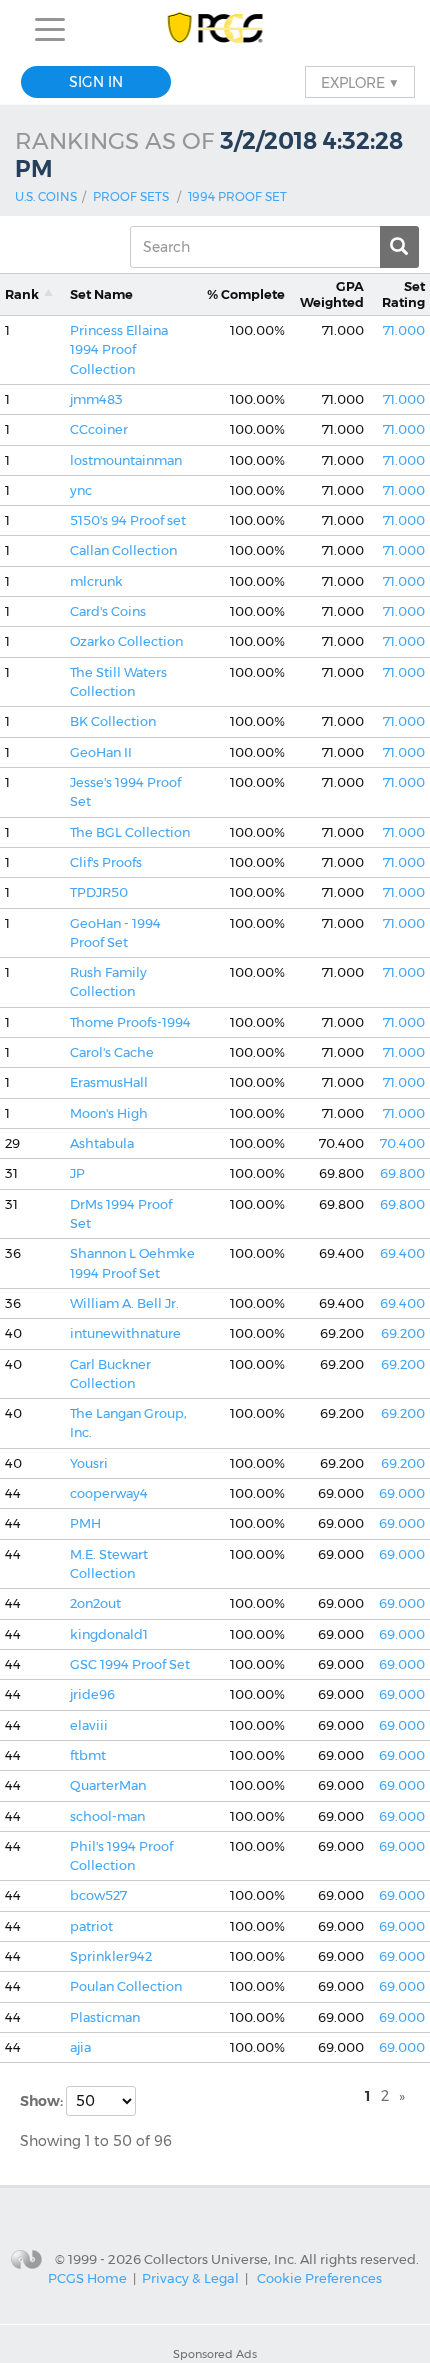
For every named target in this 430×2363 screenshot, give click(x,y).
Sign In (96, 82)
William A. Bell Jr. (124, 1303)
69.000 (402, 1493)
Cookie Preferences (319, 2278)
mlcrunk (96, 581)
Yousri (89, 1463)
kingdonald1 (109, 1634)
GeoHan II (101, 752)
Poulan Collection (126, 1986)
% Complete (246, 294)
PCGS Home (87, 2278)
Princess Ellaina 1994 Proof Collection (119, 350)
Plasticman (105, 2017)
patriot (91, 1926)
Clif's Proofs (106, 862)
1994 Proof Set (237, 196)
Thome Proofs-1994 (130, 1022)
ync (81, 490)
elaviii (89, 1725)
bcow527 (98, 1895)
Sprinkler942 (111, 1956)
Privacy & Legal (190, 2278)
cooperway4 (109, 1493)
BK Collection (113, 721)
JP (77, 1173)
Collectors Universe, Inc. (220, 2259)
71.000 (404, 330)
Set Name (101, 294)
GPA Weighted (332, 294)
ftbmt (88, 1755)
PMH (85, 1523)
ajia (80, 2047)
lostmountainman (126, 460)
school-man (107, 1816)
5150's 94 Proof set (128, 520)
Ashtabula (102, 1143)
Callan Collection (123, 550)
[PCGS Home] (215, 29)
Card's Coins (108, 611)
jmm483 (96, 399)
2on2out (95, 1603)
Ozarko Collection (126, 641)
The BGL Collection (130, 832)
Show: (43, 2101)
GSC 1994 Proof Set (130, 1664)
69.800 (402, 1173)
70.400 (402, 1143)
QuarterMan (108, 1785)
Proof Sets (131, 196)
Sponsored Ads (215, 2354)
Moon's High (109, 1113)
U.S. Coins (46, 196)
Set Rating (403, 294)
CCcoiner (99, 429)
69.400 (402, 1253)
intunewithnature (125, 1333)
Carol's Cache (112, 1052)
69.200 (403, 1333)
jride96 (92, 1694)
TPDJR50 (99, 892)
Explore (360, 82)
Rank (22, 294)
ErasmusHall (109, 1082)
